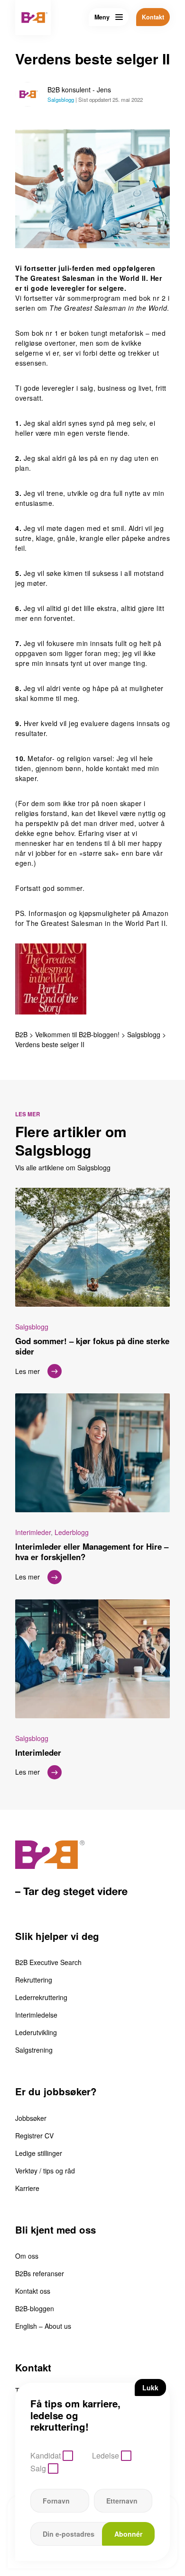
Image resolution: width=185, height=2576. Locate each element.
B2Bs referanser (40, 2273)
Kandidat (46, 2455)
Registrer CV (34, 2136)
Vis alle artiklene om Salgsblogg (63, 1167)
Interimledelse (36, 2015)
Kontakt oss (33, 2291)
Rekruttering (34, 1980)
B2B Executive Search (48, 1962)
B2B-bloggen (35, 2308)
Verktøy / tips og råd (45, 2171)
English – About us (43, 2326)
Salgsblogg (61, 99)
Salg (38, 2468)
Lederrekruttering (41, 1997)
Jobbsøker (31, 2118)
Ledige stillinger (39, 2153)
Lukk (150, 2388)
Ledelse (106, 2455)
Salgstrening (34, 2050)
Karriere (27, 2188)
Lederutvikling (36, 2032)
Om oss (27, 2256)
